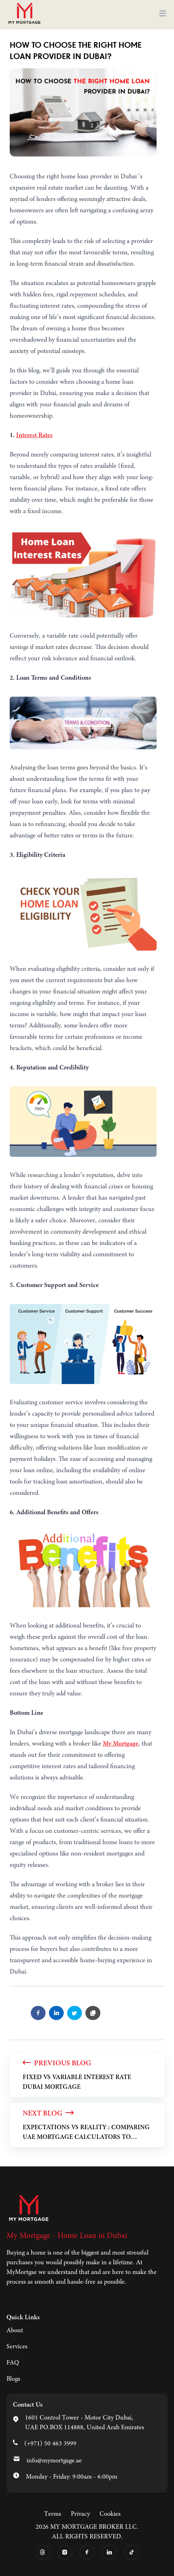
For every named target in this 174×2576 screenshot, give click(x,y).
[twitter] (75, 2013)
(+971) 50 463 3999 (50, 2444)
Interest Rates (34, 435)
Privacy (80, 2514)
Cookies (110, 2514)
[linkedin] (56, 2013)
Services (17, 2347)
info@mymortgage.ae (54, 2461)
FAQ (13, 2363)
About (15, 2331)
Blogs (13, 2379)
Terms (53, 2514)
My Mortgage (121, 1744)
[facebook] (38, 2013)
